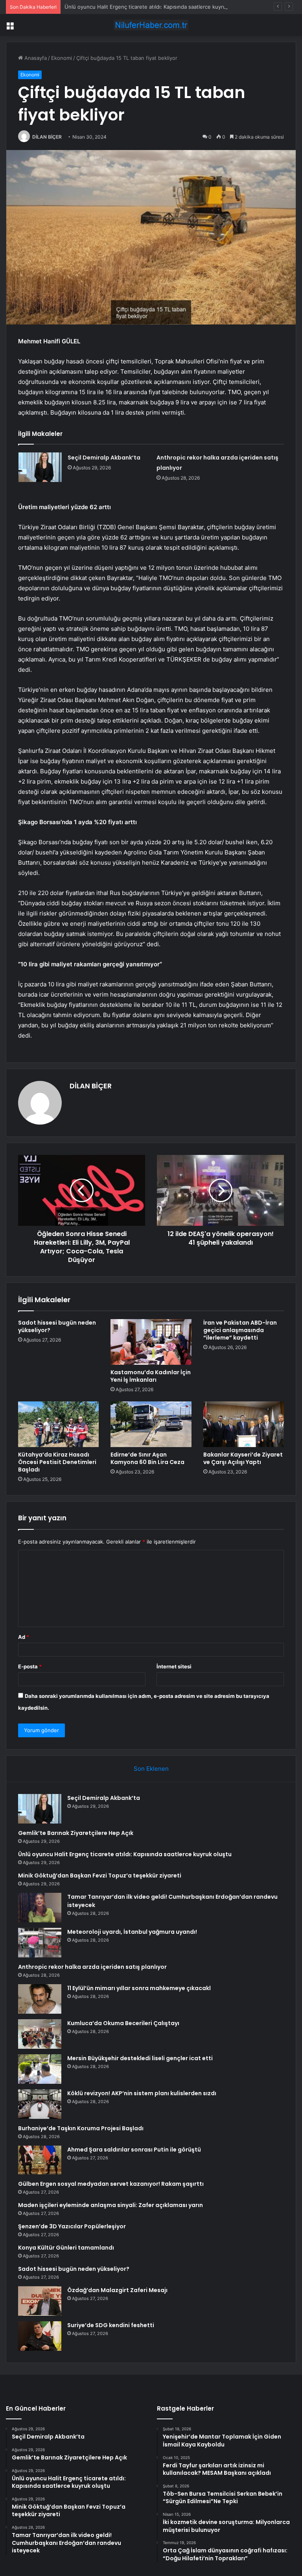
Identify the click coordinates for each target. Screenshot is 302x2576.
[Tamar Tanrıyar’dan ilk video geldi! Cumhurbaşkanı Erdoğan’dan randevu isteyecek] (40, 1908)
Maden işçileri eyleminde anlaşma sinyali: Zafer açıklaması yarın (110, 2205)
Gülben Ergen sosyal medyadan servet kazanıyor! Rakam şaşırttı (111, 2184)
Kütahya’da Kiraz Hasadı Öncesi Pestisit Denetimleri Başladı (57, 1462)
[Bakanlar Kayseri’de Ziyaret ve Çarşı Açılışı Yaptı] (244, 1424)
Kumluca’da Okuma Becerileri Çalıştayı (123, 2023)
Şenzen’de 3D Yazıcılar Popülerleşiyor (72, 2226)
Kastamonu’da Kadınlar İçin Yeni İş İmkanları (151, 1376)
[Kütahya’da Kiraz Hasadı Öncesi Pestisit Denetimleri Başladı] (58, 1424)
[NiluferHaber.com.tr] (151, 25)
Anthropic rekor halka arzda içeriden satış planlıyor (92, 1967)
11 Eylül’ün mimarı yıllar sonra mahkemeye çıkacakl (139, 1988)
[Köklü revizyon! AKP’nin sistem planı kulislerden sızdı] (40, 2104)
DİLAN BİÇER (47, 137)
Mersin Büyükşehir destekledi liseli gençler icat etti (140, 2058)
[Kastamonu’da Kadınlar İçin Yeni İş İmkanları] (151, 1342)
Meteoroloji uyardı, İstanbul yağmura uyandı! (132, 1932)
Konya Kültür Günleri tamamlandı (66, 2248)
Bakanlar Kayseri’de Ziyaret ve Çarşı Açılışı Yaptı (243, 1458)
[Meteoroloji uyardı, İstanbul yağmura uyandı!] (40, 1943)
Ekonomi (62, 58)
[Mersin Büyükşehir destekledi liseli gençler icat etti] (40, 2069)
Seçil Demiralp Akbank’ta (104, 458)
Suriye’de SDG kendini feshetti (111, 2325)
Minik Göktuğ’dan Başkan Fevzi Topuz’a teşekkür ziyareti (100, 1875)
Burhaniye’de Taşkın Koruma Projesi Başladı (81, 2128)
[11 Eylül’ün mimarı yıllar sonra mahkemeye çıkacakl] (40, 1999)
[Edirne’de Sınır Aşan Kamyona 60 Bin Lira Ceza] (151, 1424)
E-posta (30, 1666)
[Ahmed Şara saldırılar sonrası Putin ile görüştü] (40, 2160)
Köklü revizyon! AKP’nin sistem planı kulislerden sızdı (142, 2093)
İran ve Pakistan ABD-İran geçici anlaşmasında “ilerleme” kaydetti (240, 1330)
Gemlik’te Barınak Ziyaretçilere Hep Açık (76, 1833)
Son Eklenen (151, 1769)
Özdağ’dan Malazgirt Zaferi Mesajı (117, 2290)
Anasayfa (35, 58)
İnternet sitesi (174, 1666)
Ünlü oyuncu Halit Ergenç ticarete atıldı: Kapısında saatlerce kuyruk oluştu (155, 7)
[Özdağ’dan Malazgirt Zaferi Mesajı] (40, 2301)
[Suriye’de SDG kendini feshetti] (40, 2336)
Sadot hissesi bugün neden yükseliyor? (57, 1326)
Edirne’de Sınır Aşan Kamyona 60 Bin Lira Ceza (147, 1458)
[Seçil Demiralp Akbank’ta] (40, 467)
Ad (24, 1637)
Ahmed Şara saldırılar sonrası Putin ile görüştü (134, 2150)
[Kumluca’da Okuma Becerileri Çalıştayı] (40, 2034)
